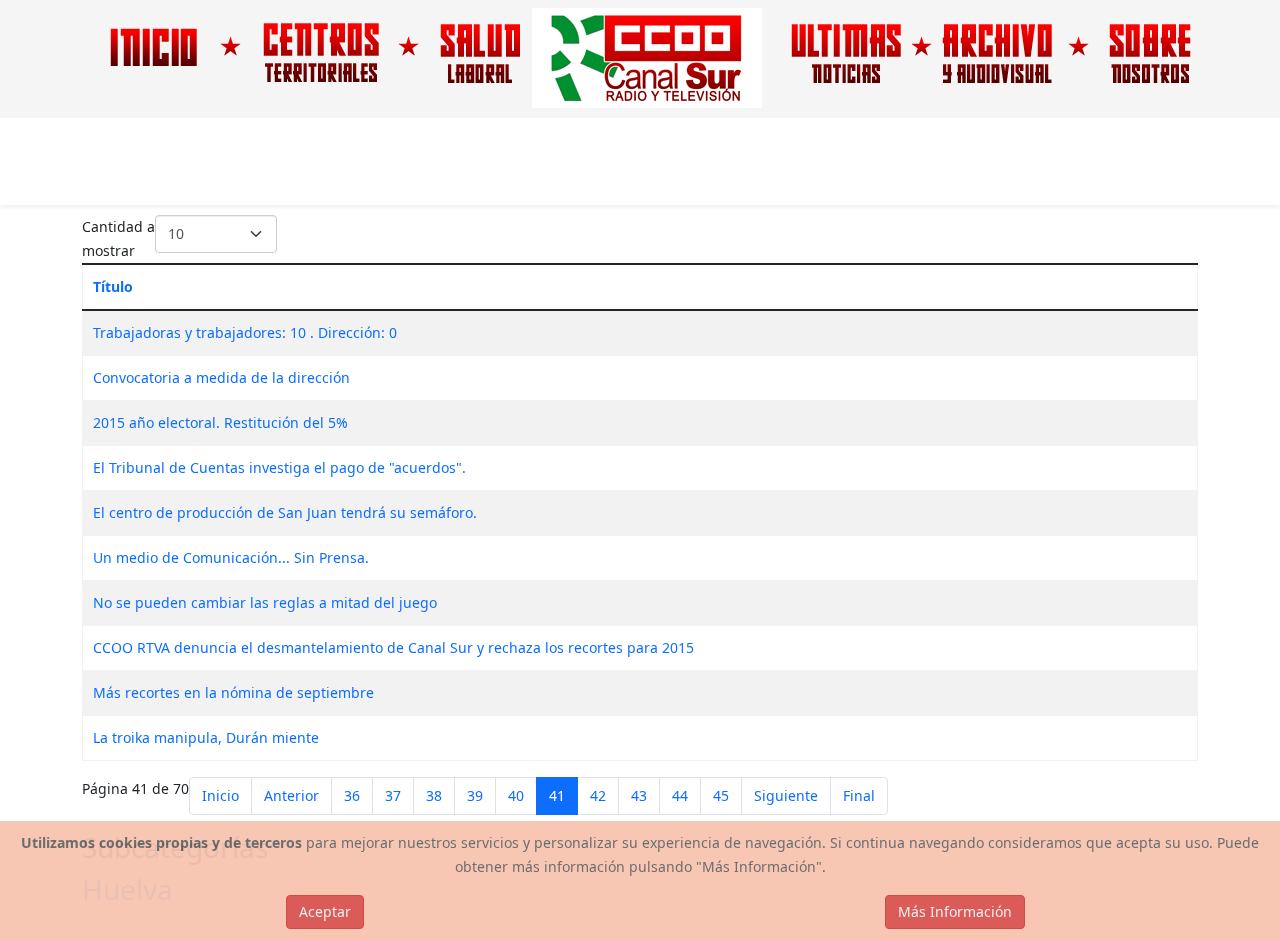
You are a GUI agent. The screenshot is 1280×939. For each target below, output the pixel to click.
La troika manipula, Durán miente (206, 737)
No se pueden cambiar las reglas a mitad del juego (265, 602)
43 (639, 795)
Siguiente (786, 795)
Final (859, 795)
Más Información (955, 911)
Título (113, 286)
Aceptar (325, 911)
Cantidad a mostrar (118, 238)
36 (352, 795)
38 (434, 795)
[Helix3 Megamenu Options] (1190, 161)
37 (393, 795)
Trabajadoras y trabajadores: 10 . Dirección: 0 (245, 332)
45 (721, 795)
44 (680, 795)
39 (475, 795)
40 (516, 795)
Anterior (291, 795)
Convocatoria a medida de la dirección (221, 377)
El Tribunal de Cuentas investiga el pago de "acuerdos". (279, 467)
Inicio (220, 795)
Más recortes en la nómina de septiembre (233, 692)
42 (598, 795)
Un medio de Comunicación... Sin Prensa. (231, 557)
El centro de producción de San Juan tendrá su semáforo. (285, 512)
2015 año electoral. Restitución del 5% (220, 422)
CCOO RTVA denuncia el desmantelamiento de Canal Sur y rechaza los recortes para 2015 (393, 647)
